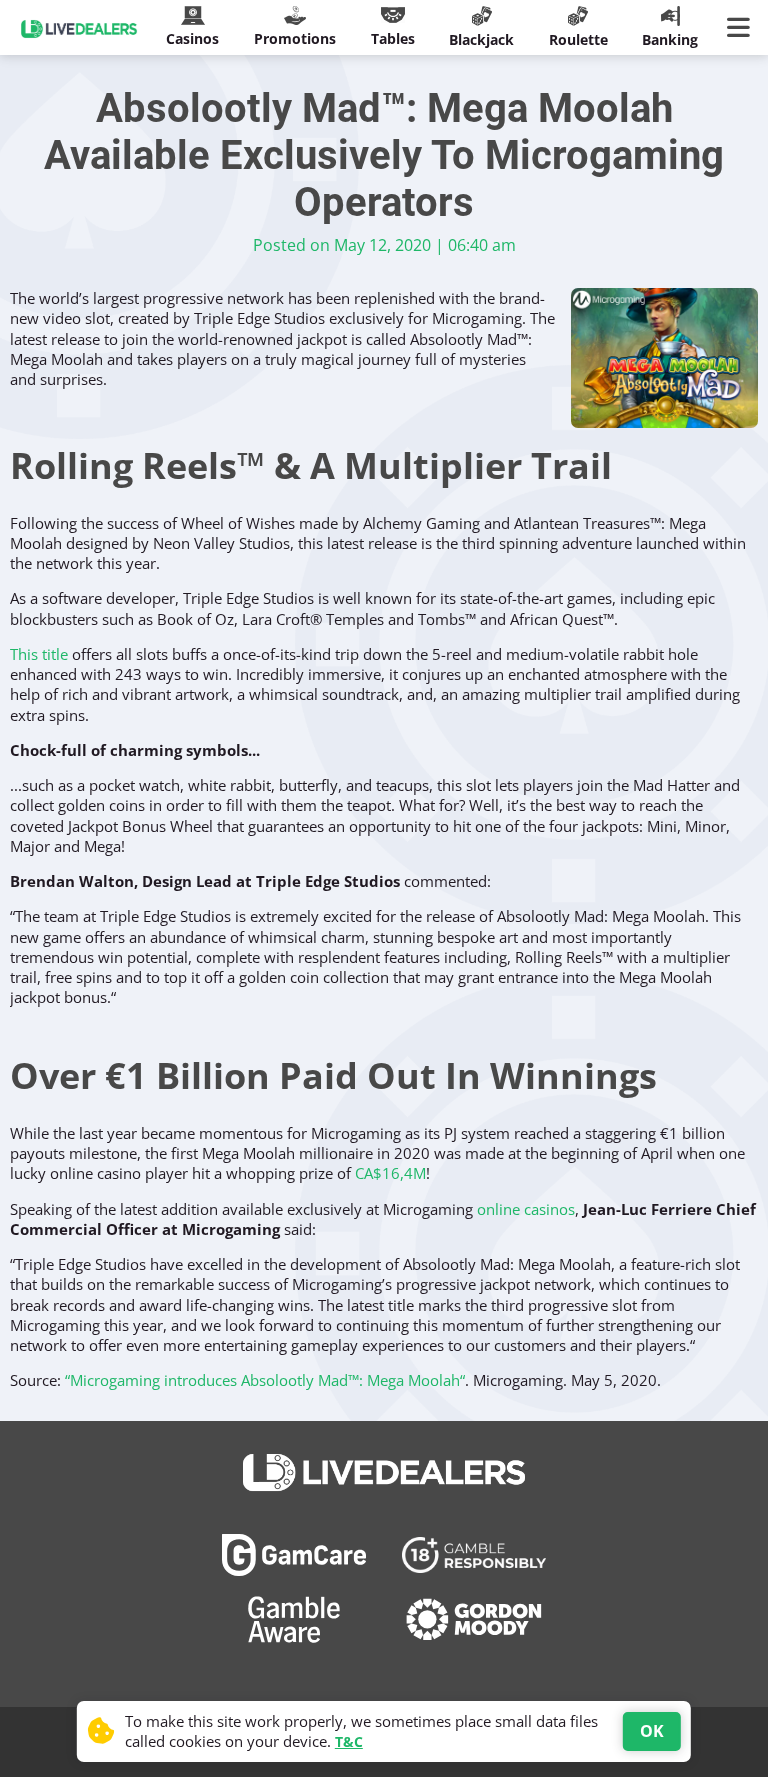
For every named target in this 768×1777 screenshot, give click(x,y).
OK (652, 1731)
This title (39, 654)
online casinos (526, 1209)
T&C (349, 1741)
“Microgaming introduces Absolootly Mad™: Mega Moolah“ (265, 1380)
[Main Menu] (742, 28)
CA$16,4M (390, 1173)
